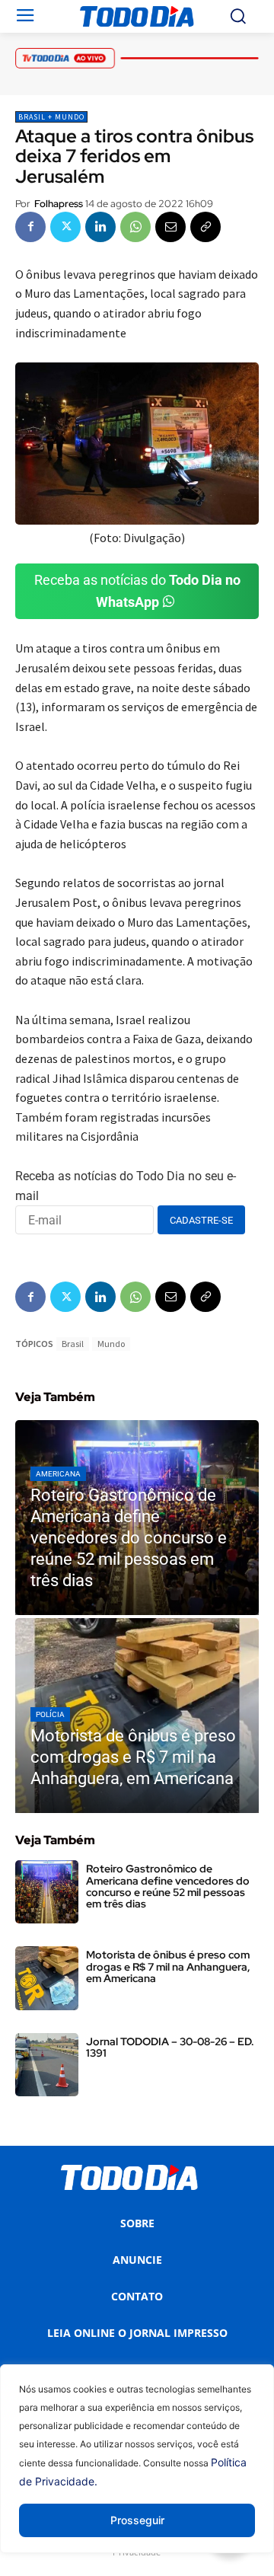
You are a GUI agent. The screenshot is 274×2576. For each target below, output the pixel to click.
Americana (58, 1474)
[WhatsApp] (135, 227)
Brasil (73, 1344)
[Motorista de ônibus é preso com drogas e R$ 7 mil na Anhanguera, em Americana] (137, 1716)
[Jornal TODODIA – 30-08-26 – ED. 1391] (47, 2065)
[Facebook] (30, 227)
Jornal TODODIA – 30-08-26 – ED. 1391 (170, 2047)
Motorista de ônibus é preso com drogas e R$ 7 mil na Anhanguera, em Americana (168, 1966)
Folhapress (59, 204)
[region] (137, 2470)
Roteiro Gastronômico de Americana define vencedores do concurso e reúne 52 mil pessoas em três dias (168, 1886)
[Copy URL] (205, 227)
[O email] (170, 227)
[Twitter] (65, 227)
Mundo (111, 1344)
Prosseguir (137, 2520)
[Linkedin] (100, 227)
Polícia (50, 1714)
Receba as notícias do (137, 591)
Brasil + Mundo (51, 117)
